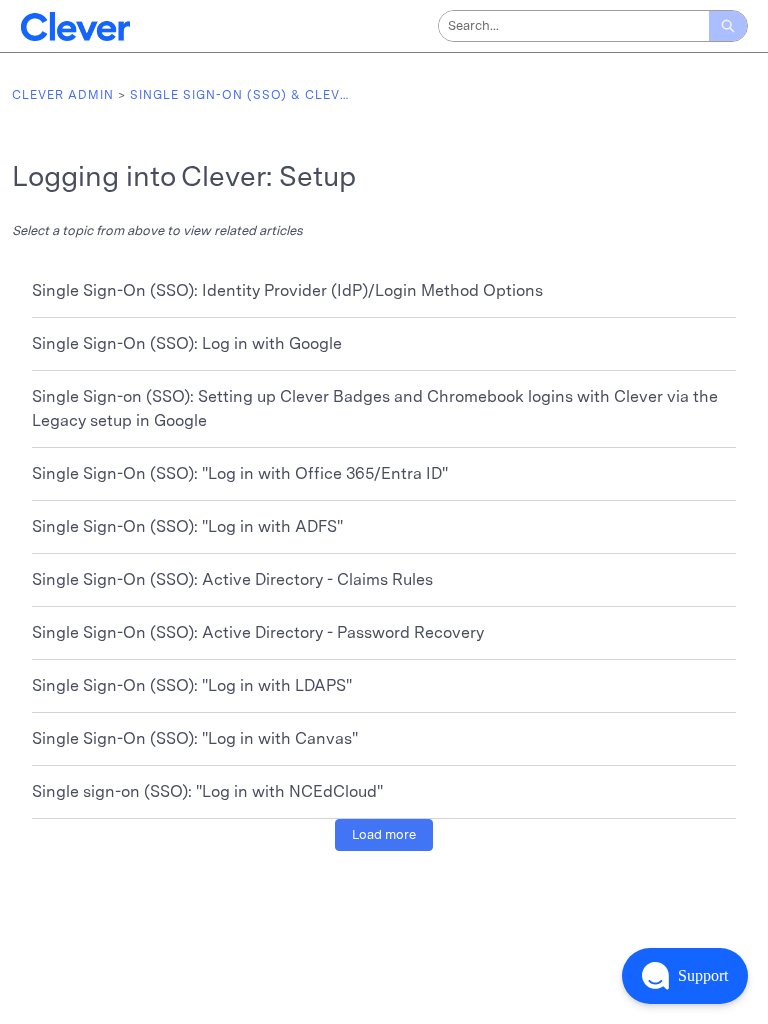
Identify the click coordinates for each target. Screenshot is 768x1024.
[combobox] (574, 26)
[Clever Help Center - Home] (75, 26)
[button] (685, 976)
